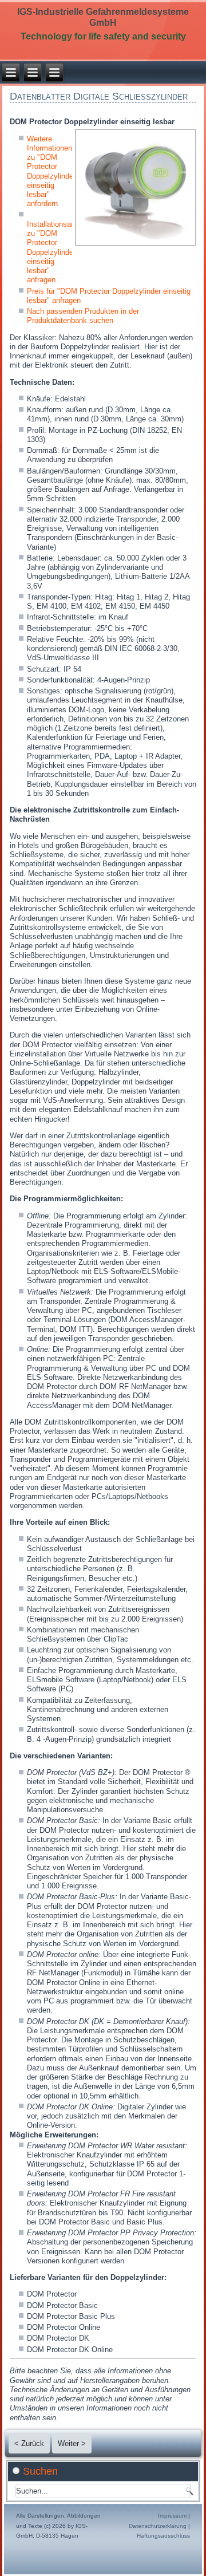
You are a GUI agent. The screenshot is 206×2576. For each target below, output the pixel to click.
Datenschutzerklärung (158, 2526)
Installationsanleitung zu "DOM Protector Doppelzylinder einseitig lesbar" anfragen (62, 252)
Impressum (172, 2516)
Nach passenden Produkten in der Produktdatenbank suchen (83, 316)
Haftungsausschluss (163, 2536)
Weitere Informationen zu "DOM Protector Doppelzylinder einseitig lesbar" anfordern (51, 171)
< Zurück (29, 2443)
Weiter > (72, 2443)
